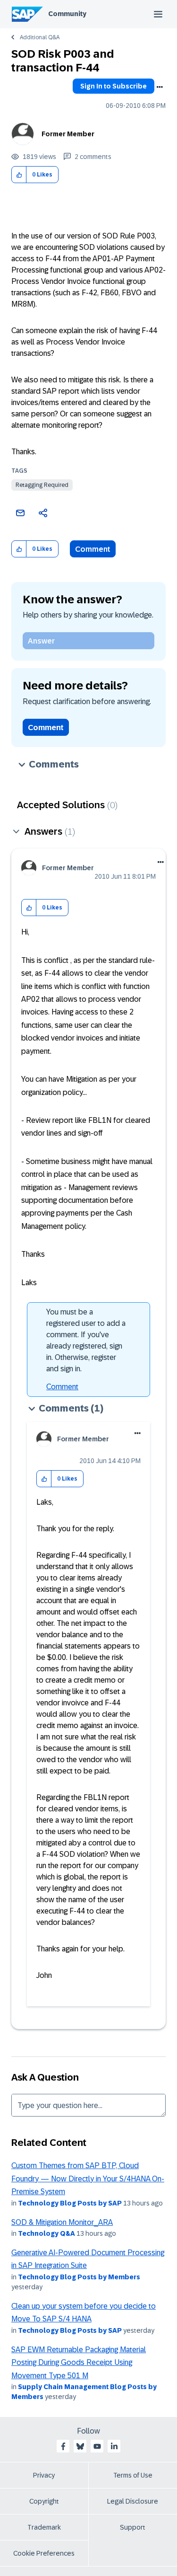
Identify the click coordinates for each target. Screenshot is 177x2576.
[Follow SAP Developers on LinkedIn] (114, 2446)
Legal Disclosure (133, 2501)
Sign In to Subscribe (114, 86)
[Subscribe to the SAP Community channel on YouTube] (97, 2446)
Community (67, 14)
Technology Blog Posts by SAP (70, 2203)
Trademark (44, 2527)
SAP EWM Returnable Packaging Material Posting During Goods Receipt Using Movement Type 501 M (79, 2363)
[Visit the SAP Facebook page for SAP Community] (63, 2446)
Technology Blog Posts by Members (79, 2277)
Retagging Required (42, 485)
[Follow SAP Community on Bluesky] (80, 2446)
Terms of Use (133, 2475)
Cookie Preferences (44, 2553)
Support (133, 2527)
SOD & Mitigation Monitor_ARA (62, 2222)
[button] (19, 175)
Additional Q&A (40, 37)
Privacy (44, 2475)
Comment (93, 549)
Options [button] (160, 87)
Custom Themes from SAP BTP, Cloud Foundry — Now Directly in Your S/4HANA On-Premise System (88, 2179)
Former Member (68, 134)
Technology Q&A (46, 2233)
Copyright (44, 2501)
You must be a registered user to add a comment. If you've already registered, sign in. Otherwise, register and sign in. (86, 1340)
